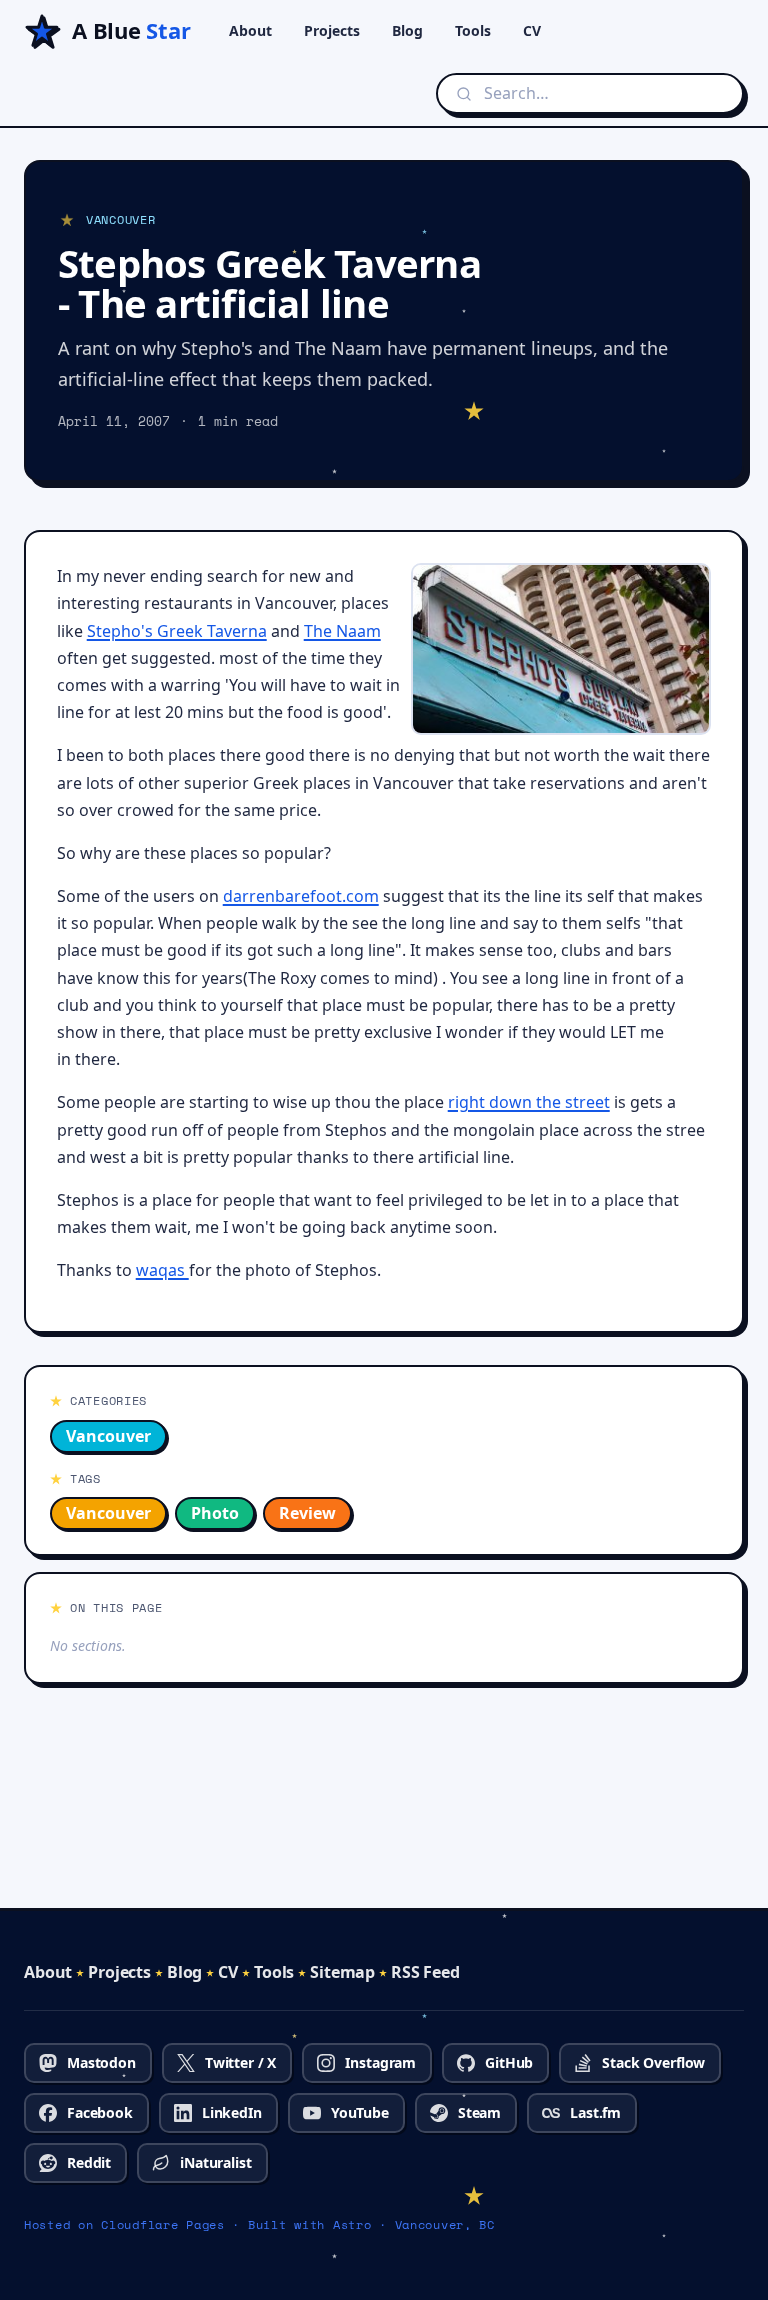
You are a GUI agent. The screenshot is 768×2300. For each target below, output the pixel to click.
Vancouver (108, 1436)
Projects (332, 30)
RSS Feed (425, 1972)
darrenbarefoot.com (301, 896)
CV (532, 30)
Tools (473, 30)
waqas (162, 1270)
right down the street (529, 1102)
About (250, 30)
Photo (215, 1513)
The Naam (342, 631)
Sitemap (342, 1972)
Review (307, 1513)
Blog (407, 30)
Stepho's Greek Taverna (177, 631)
